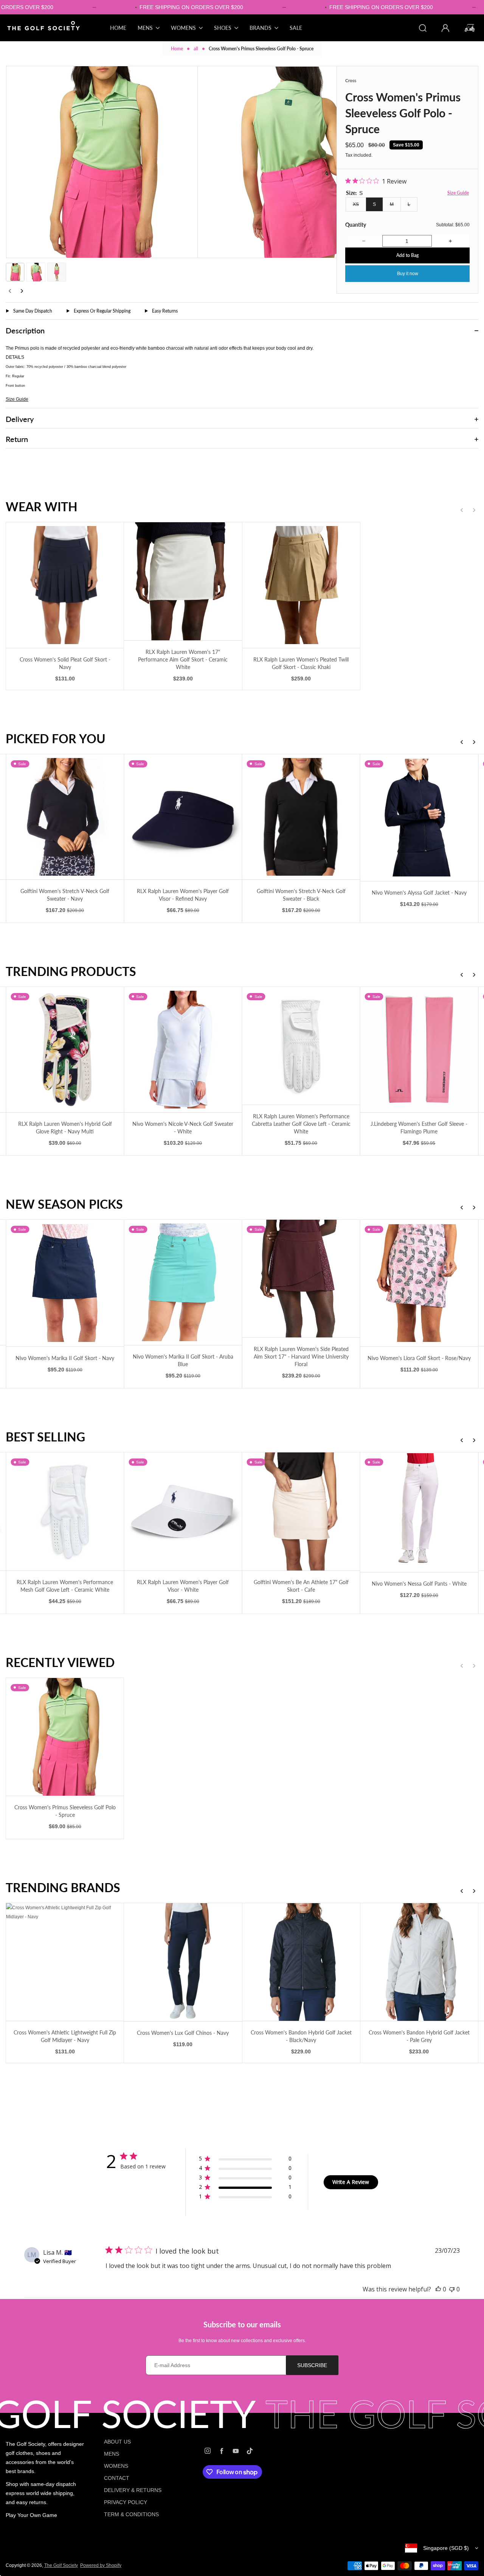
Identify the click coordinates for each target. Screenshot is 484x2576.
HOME (118, 28)
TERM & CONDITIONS (131, 2514)
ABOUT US (117, 2442)
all (196, 49)
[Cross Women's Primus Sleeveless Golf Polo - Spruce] (65, 1737)
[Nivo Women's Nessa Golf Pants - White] (419, 1512)
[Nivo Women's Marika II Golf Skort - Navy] (65, 1283)
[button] (15, 272)
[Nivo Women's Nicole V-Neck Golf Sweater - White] (183, 1050)
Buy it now (408, 274)
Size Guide (458, 193)
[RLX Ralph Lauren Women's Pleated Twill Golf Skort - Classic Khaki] (301, 585)
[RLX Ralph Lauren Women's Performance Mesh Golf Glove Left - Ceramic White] (65, 1511)
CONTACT (117, 2478)
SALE (296, 28)
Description (25, 330)
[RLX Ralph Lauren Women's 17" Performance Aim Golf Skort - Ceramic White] (183, 581)
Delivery (20, 419)
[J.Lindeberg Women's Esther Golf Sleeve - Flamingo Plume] (419, 1050)
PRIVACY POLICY (126, 2502)
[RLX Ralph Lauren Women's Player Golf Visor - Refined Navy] (183, 817)
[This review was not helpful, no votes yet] (452, 2289)
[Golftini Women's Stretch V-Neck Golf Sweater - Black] (301, 817)
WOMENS (116, 2466)
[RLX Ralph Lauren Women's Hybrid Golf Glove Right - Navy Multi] (65, 1050)
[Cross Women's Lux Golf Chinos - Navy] (183, 1962)
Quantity (356, 225)
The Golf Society (61, 2565)
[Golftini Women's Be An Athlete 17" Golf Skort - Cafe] (301, 1511)
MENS (112, 2454)
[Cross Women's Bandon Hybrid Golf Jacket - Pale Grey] (419, 1962)
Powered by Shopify (101, 2565)
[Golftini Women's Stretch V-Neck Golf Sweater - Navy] (65, 817)
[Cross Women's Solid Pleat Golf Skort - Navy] (65, 585)
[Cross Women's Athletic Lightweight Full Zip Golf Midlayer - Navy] (65, 1962)
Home (177, 49)
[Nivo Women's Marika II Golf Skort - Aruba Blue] (183, 1282)
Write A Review (351, 2182)
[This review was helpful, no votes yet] (438, 2289)
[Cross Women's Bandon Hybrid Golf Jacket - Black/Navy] (301, 1962)
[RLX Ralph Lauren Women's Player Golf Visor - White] (183, 1511)
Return (17, 439)
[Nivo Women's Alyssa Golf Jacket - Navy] (419, 818)
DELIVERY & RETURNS (133, 2490)
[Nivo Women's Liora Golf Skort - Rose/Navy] (419, 1283)
